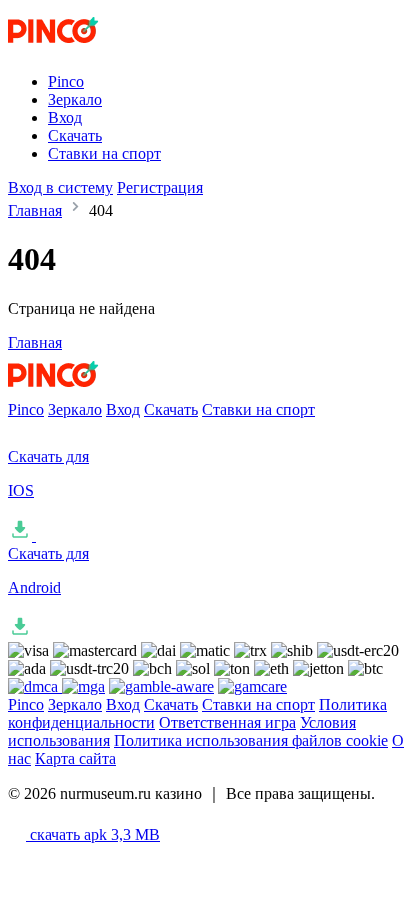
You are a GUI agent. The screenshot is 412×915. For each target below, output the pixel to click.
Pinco (66, 81)
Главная (35, 210)
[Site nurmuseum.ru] (91, 47)
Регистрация (160, 187)
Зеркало (75, 99)
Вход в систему (60, 187)
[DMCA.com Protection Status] (35, 686)
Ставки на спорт (104, 153)
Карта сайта (75, 758)
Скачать (75, 135)
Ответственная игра (227, 722)
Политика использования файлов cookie (251, 740)
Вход (65, 117)
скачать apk (93, 834)
